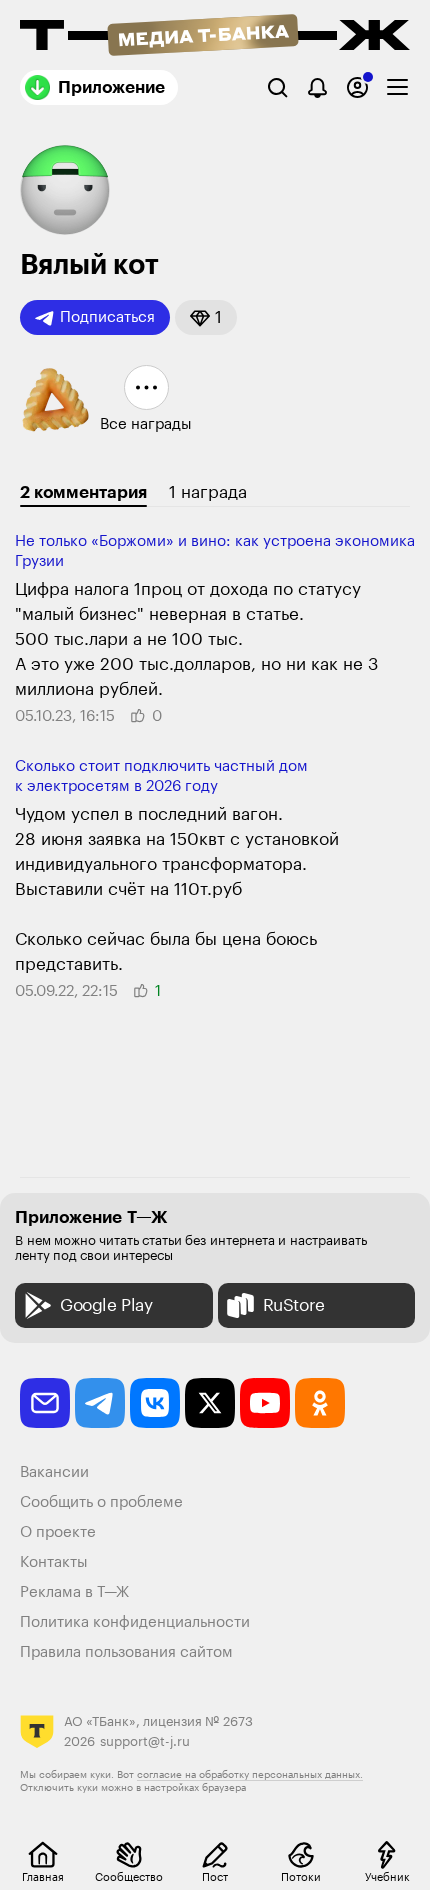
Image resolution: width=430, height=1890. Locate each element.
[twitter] (210, 1403)
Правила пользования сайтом (126, 1652)
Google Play (106, 1305)
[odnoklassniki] (320, 1403)
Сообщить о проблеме (101, 1502)
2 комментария (83, 492)
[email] (45, 1403)
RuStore (294, 1305)
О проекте (58, 1532)
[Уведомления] (317, 87)
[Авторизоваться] (357, 87)
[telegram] (100, 1403)
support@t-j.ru (145, 1741)
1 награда (208, 492)
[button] (206, 317)
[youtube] (265, 1403)
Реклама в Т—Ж (74, 1592)
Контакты (54, 1562)
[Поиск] (277, 87)
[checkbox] (397, 87)
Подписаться (107, 317)
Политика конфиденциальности (135, 1622)
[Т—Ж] (215, 37)
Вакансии (54, 1472)
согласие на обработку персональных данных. (250, 1775)
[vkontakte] (155, 1403)
